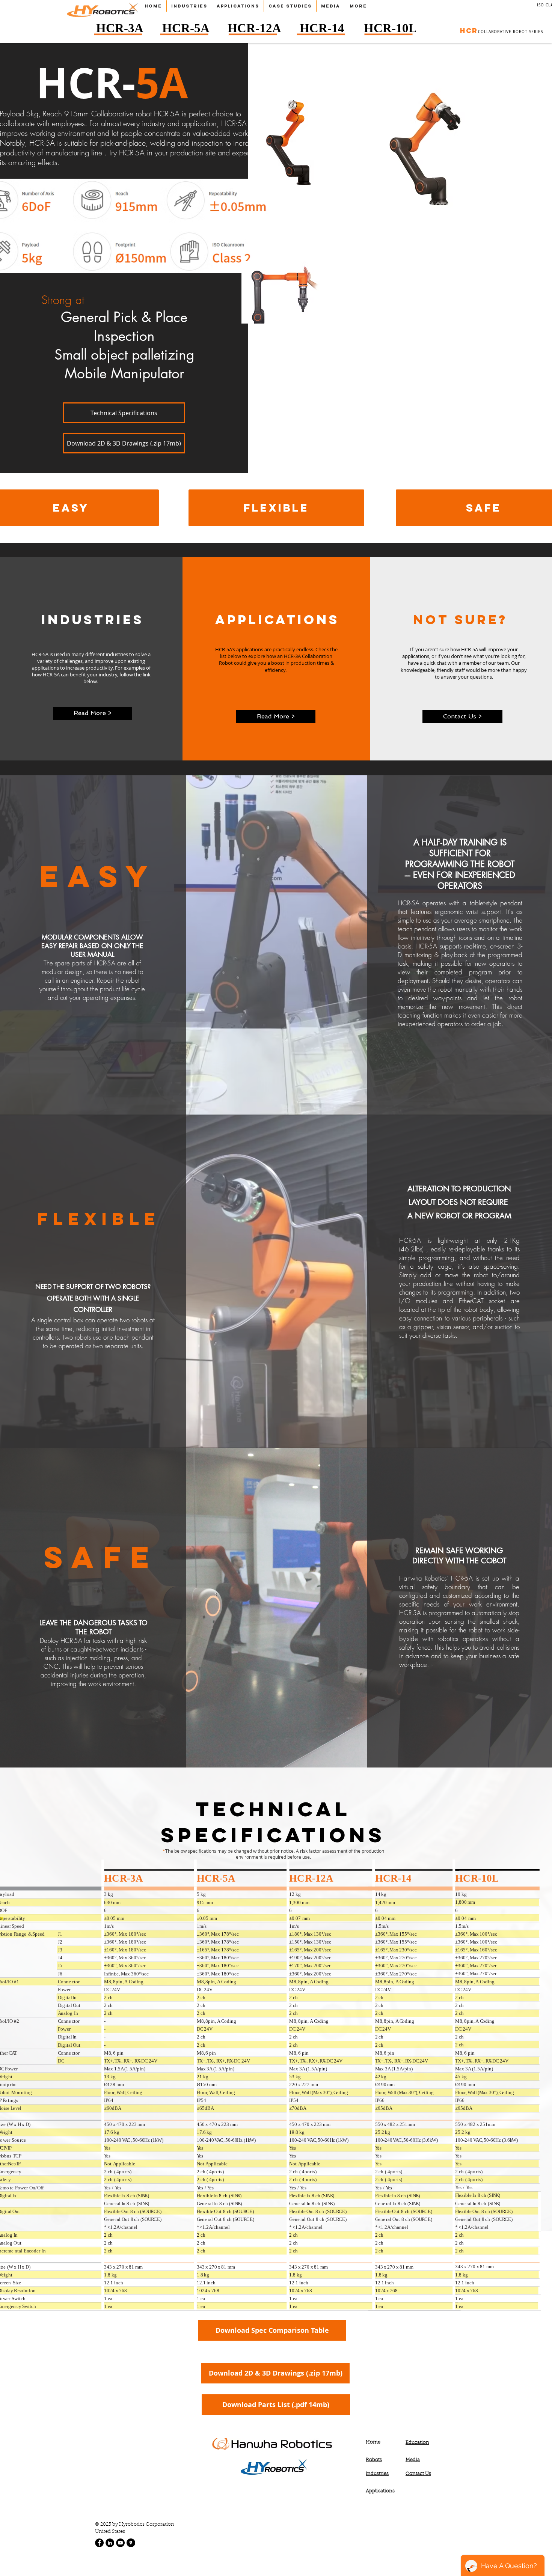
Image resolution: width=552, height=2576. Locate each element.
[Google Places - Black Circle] (131, 2543)
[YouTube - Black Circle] (120, 2543)
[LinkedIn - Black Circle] (110, 2543)
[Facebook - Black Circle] (99, 2543)
